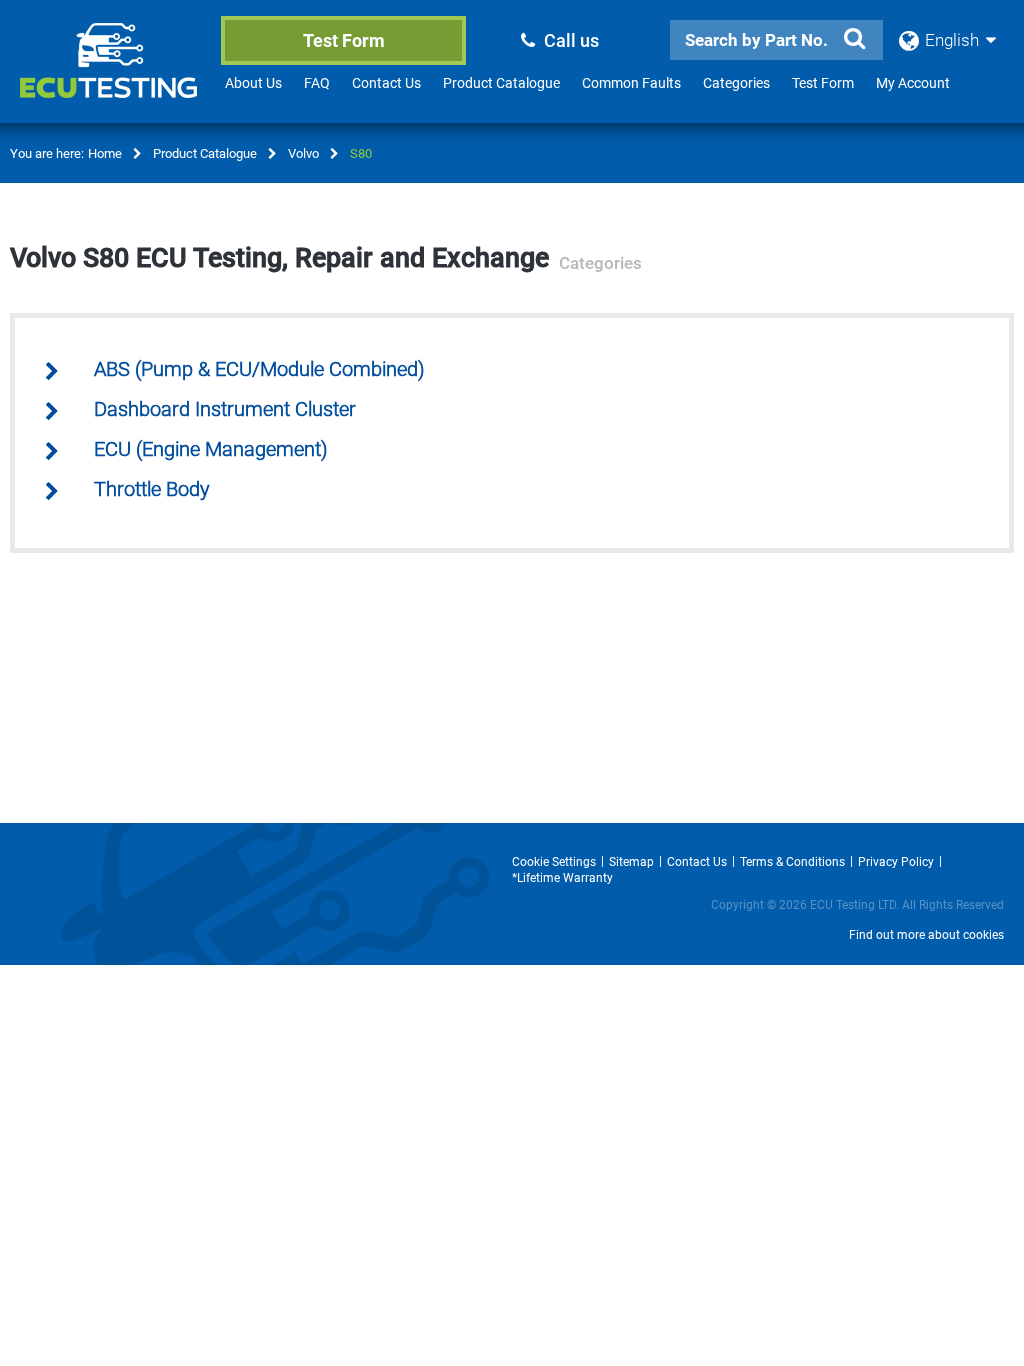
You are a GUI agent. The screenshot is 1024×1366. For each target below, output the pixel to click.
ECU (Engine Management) (211, 449)
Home (105, 153)
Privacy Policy (896, 862)
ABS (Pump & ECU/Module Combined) (259, 369)
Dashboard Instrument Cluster (225, 409)
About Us (253, 83)
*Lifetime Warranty (562, 878)
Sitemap (631, 862)
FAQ (317, 83)
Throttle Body (152, 489)
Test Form (344, 40)
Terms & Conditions (792, 862)
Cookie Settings (554, 862)
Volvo (303, 153)
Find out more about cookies (926, 935)
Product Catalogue (501, 83)
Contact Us (386, 83)
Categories (736, 83)
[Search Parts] (855, 39)
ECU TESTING (112, 76)
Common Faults (631, 83)
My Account (913, 83)
